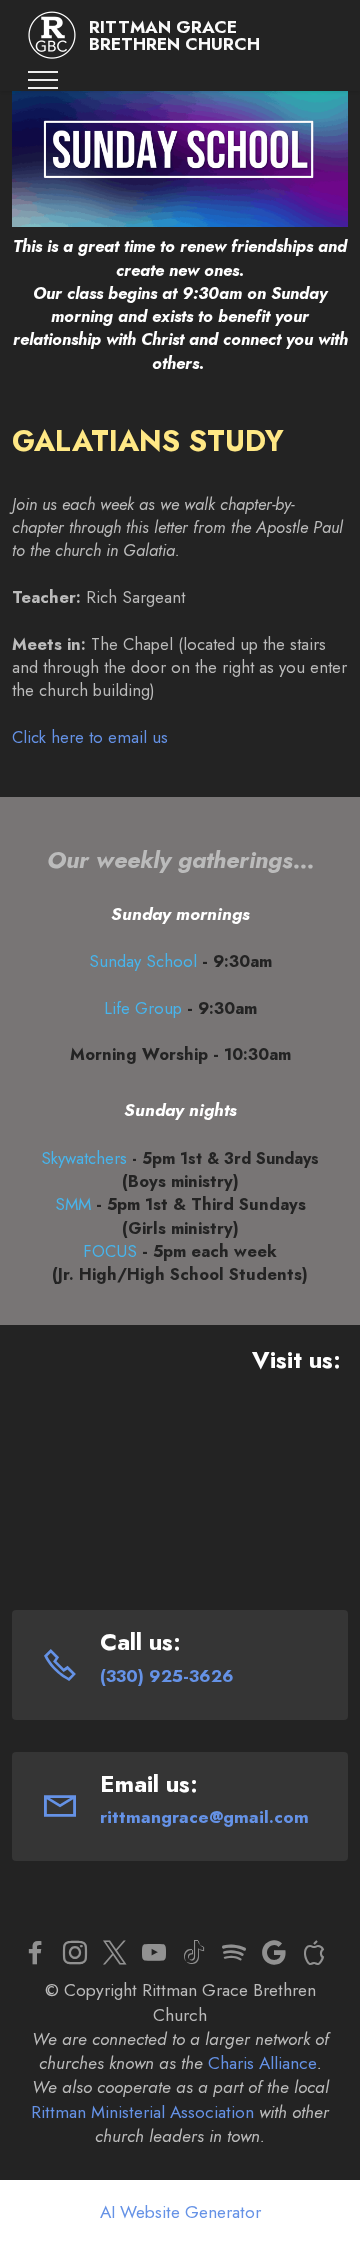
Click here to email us (90, 737)
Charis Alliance (262, 2062)
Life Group (143, 1008)
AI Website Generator (180, 2211)
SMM (73, 1204)
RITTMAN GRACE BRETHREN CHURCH (174, 35)
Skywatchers (84, 1158)
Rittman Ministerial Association (142, 2111)
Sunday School (143, 961)
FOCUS (110, 1251)
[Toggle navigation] (43, 80)
